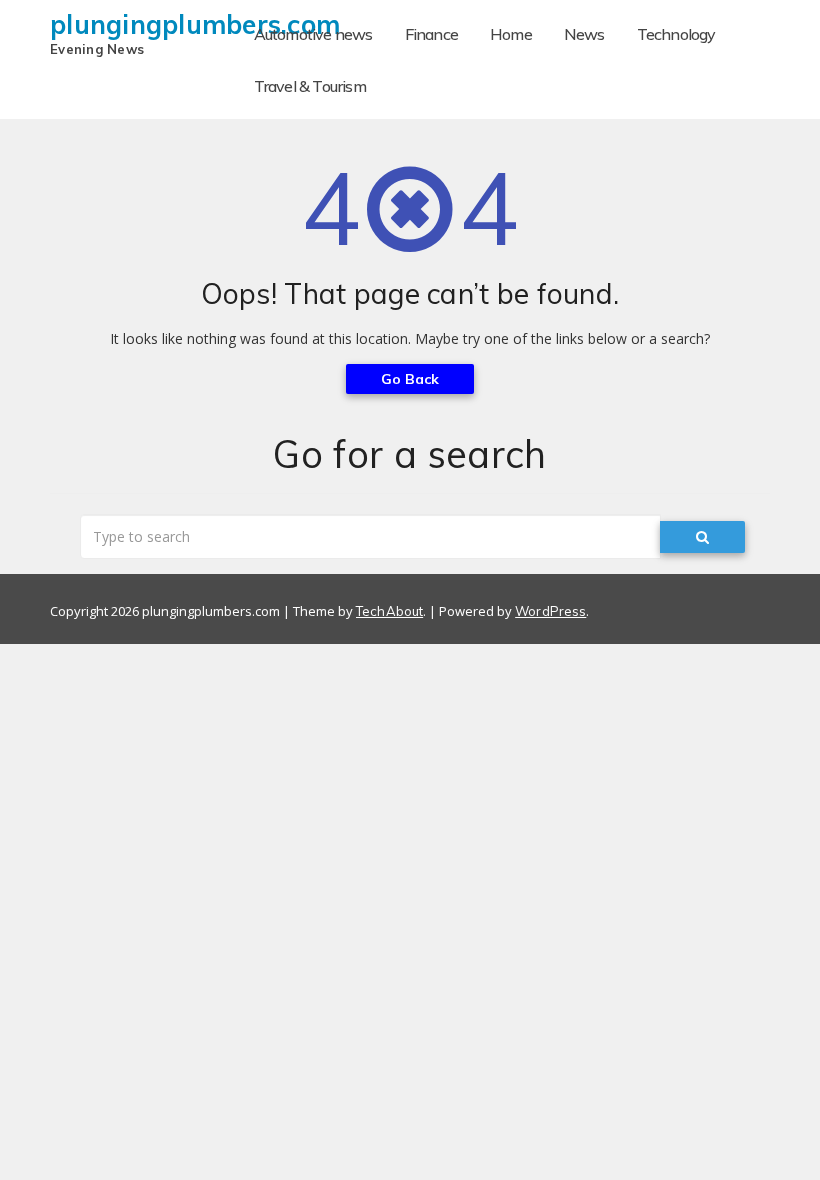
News (584, 34)
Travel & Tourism (310, 86)
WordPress (550, 611)
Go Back (410, 379)
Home (511, 34)
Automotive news (313, 34)
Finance (431, 34)
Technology (676, 34)
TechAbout (389, 611)
